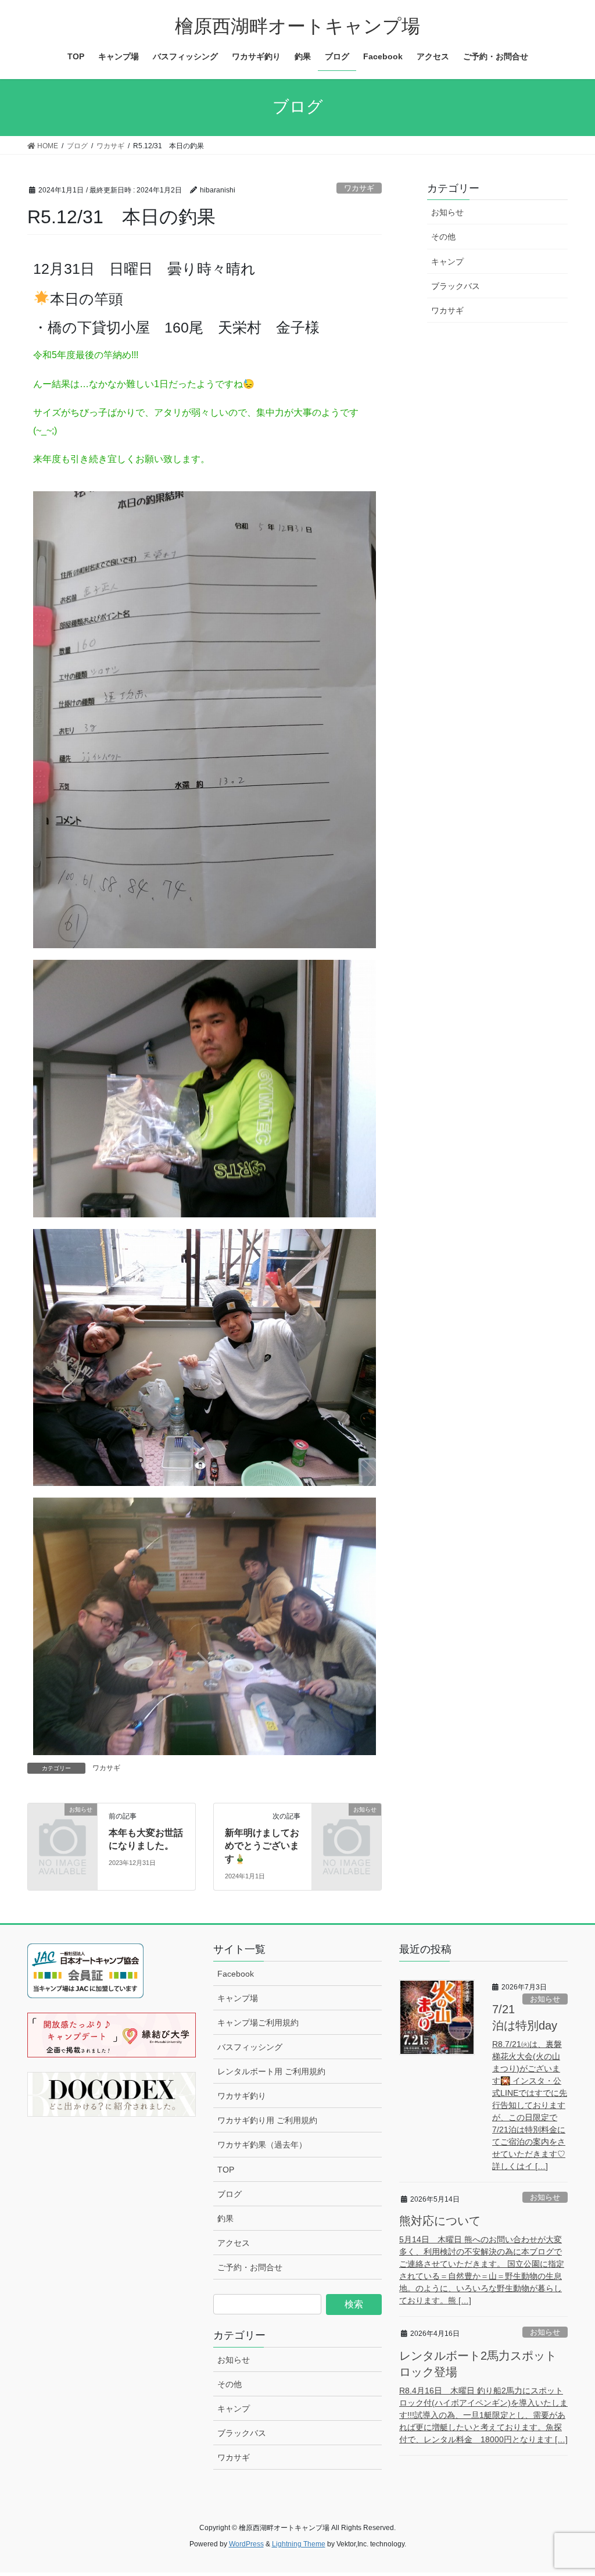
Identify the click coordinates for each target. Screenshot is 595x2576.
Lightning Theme (299, 2544)
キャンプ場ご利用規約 (258, 2023)
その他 (443, 237)
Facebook (236, 1974)
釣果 (225, 2218)
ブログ (230, 2194)
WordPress (246, 2544)
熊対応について (440, 2221)
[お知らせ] (62, 1824)
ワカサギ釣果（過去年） (262, 2145)
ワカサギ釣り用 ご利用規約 (267, 2120)
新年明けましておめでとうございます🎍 (262, 1846)
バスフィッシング (250, 2047)
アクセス (234, 2243)
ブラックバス (456, 286)
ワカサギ (359, 188)
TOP (226, 2170)
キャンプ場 (238, 1998)
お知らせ (447, 212)
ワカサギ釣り (242, 2096)
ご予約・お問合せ (250, 2267)
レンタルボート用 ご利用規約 (271, 2071)
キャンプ (447, 262)
